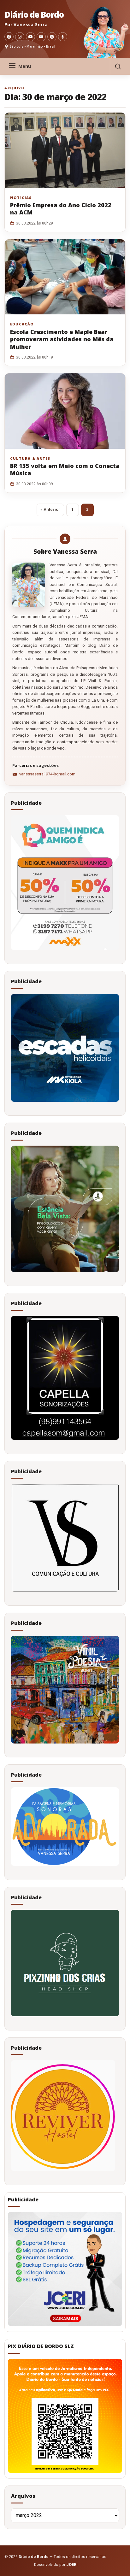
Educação (22, 324)
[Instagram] (20, 37)
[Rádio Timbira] (63, 37)
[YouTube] (30, 37)
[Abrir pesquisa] (118, 66)
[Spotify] (52, 37)
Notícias (21, 198)
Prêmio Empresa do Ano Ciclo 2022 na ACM (61, 209)
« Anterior (50, 509)
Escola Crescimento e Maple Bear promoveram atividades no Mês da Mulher (62, 339)
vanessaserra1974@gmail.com (47, 774)
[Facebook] (9, 37)
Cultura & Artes (30, 459)
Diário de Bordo (34, 15)
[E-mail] (41, 37)
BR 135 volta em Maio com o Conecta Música (65, 469)
